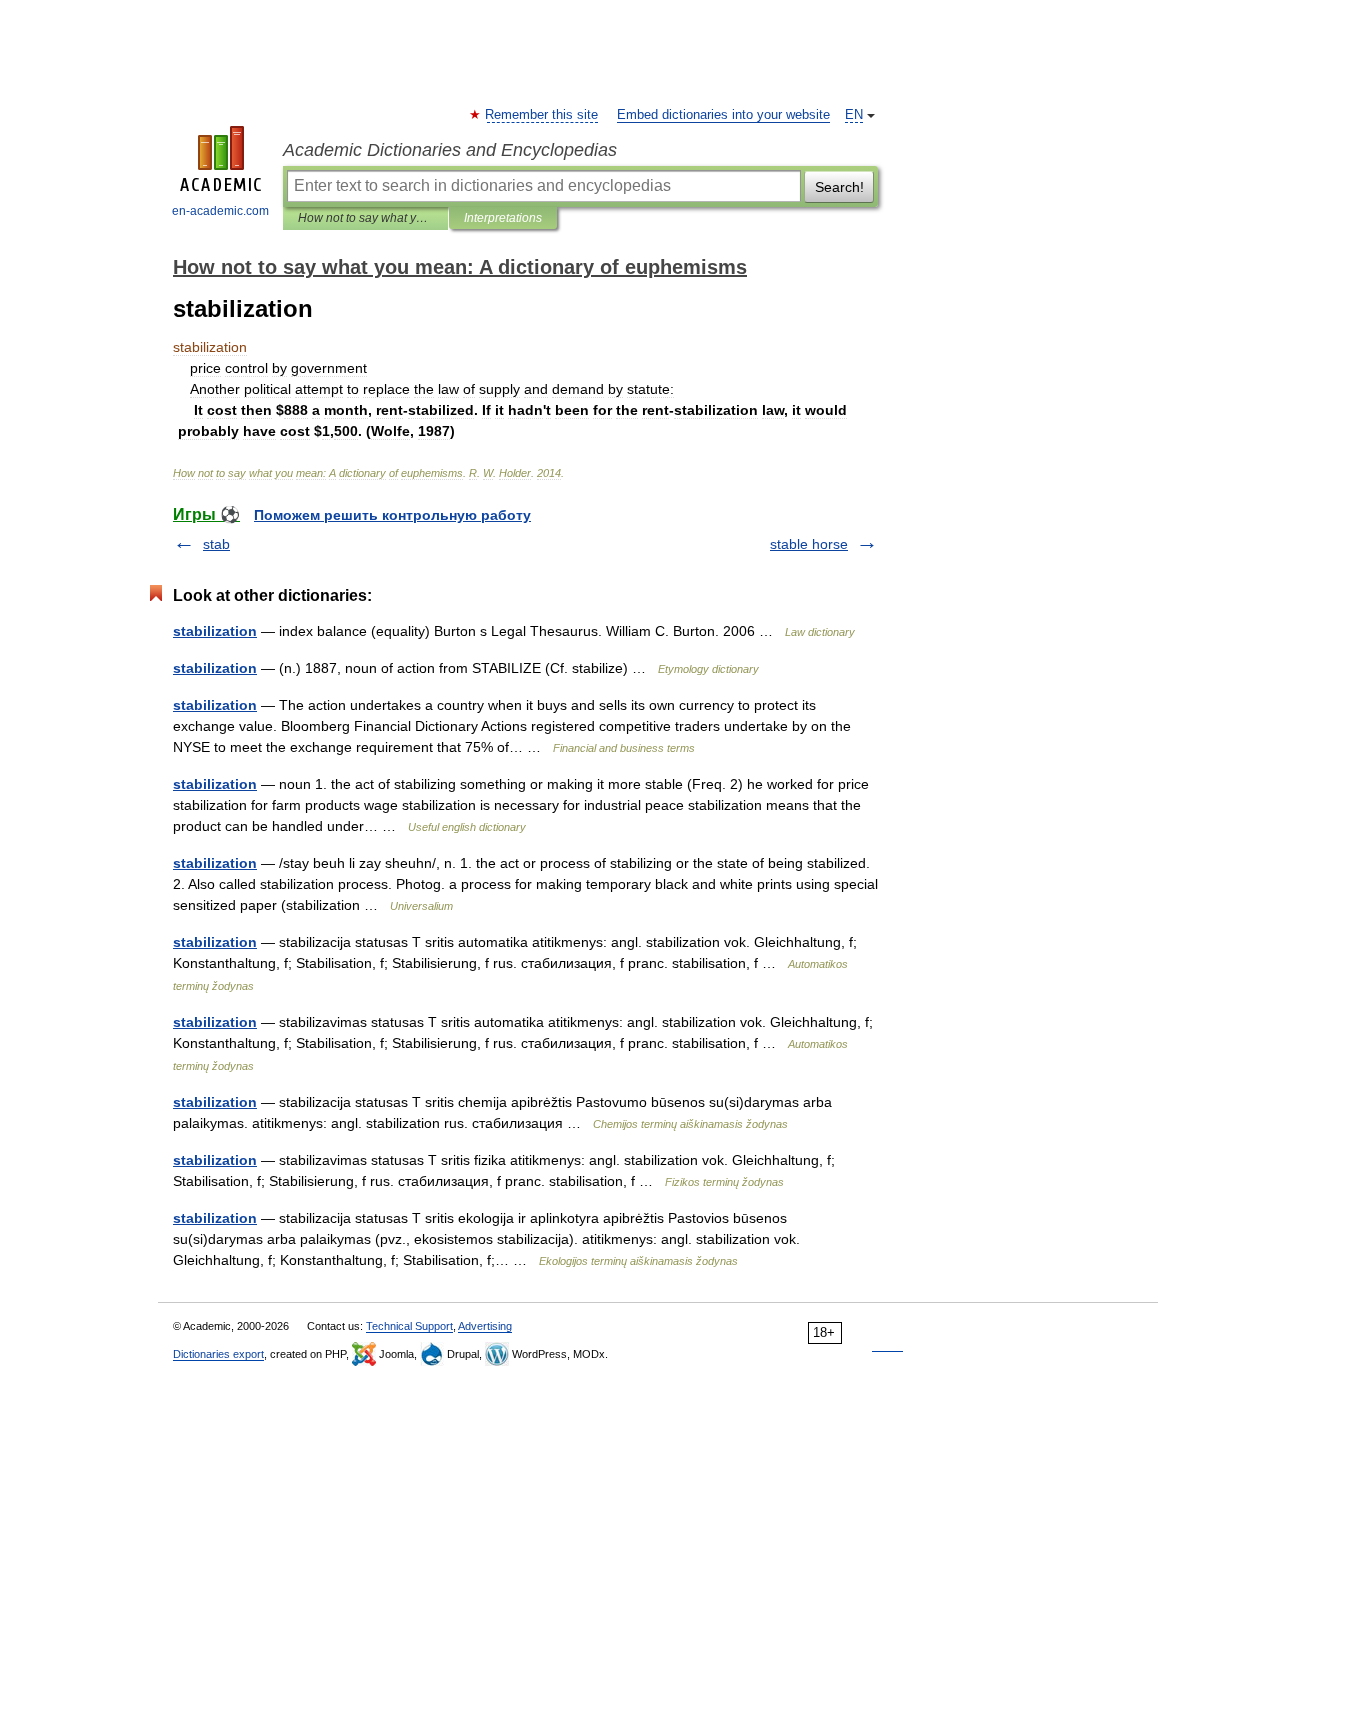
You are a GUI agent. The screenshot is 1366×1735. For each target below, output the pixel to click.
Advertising (485, 1326)
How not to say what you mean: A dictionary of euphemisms (365, 218)
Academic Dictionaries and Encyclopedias (450, 150)
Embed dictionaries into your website (723, 115)
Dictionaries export (218, 1354)
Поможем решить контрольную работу (392, 515)
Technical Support (409, 1326)
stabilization (215, 631)
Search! (839, 187)
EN (854, 115)
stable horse (809, 544)
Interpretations (503, 218)
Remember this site (542, 115)
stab (216, 544)
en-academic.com (220, 211)
